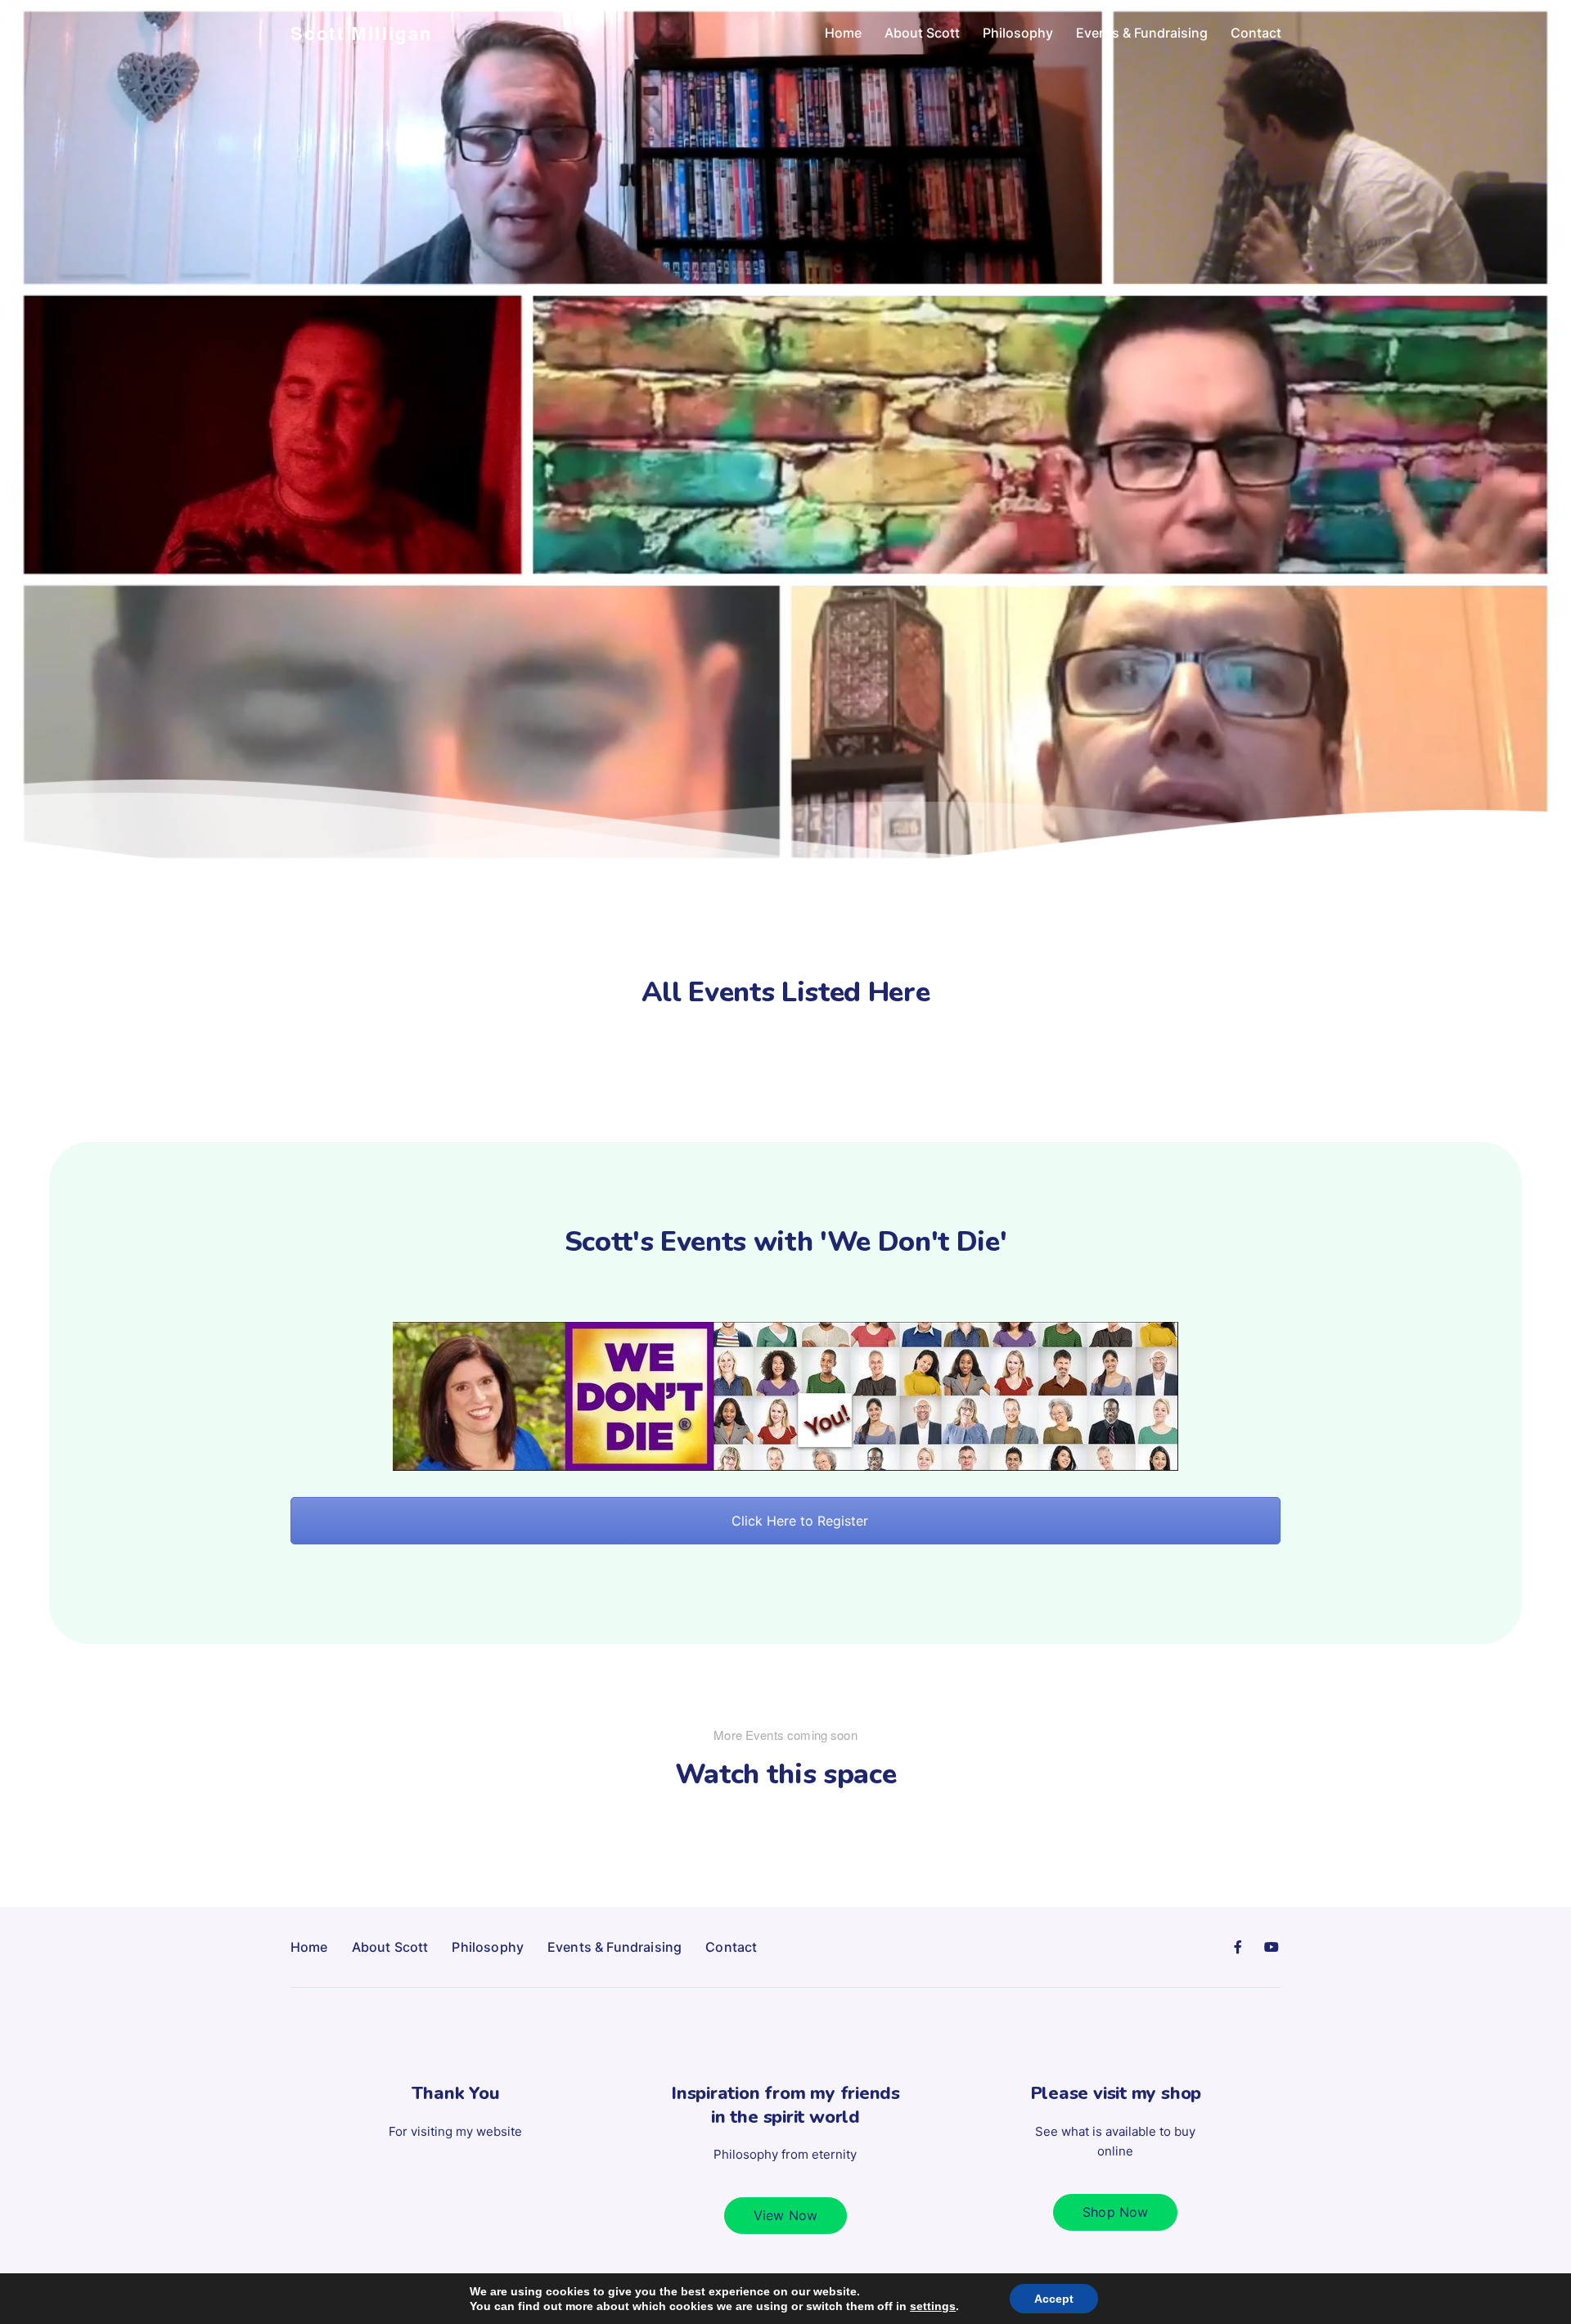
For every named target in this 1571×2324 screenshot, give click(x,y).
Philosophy (1018, 33)
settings (933, 2306)
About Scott (922, 33)
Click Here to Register (798, 1521)
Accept (1054, 2299)
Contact (1256, 33)
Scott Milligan (362, 33)
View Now (785, 2215)
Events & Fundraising (1142, 33)
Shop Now (1115, 2212)
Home (843, 33)
